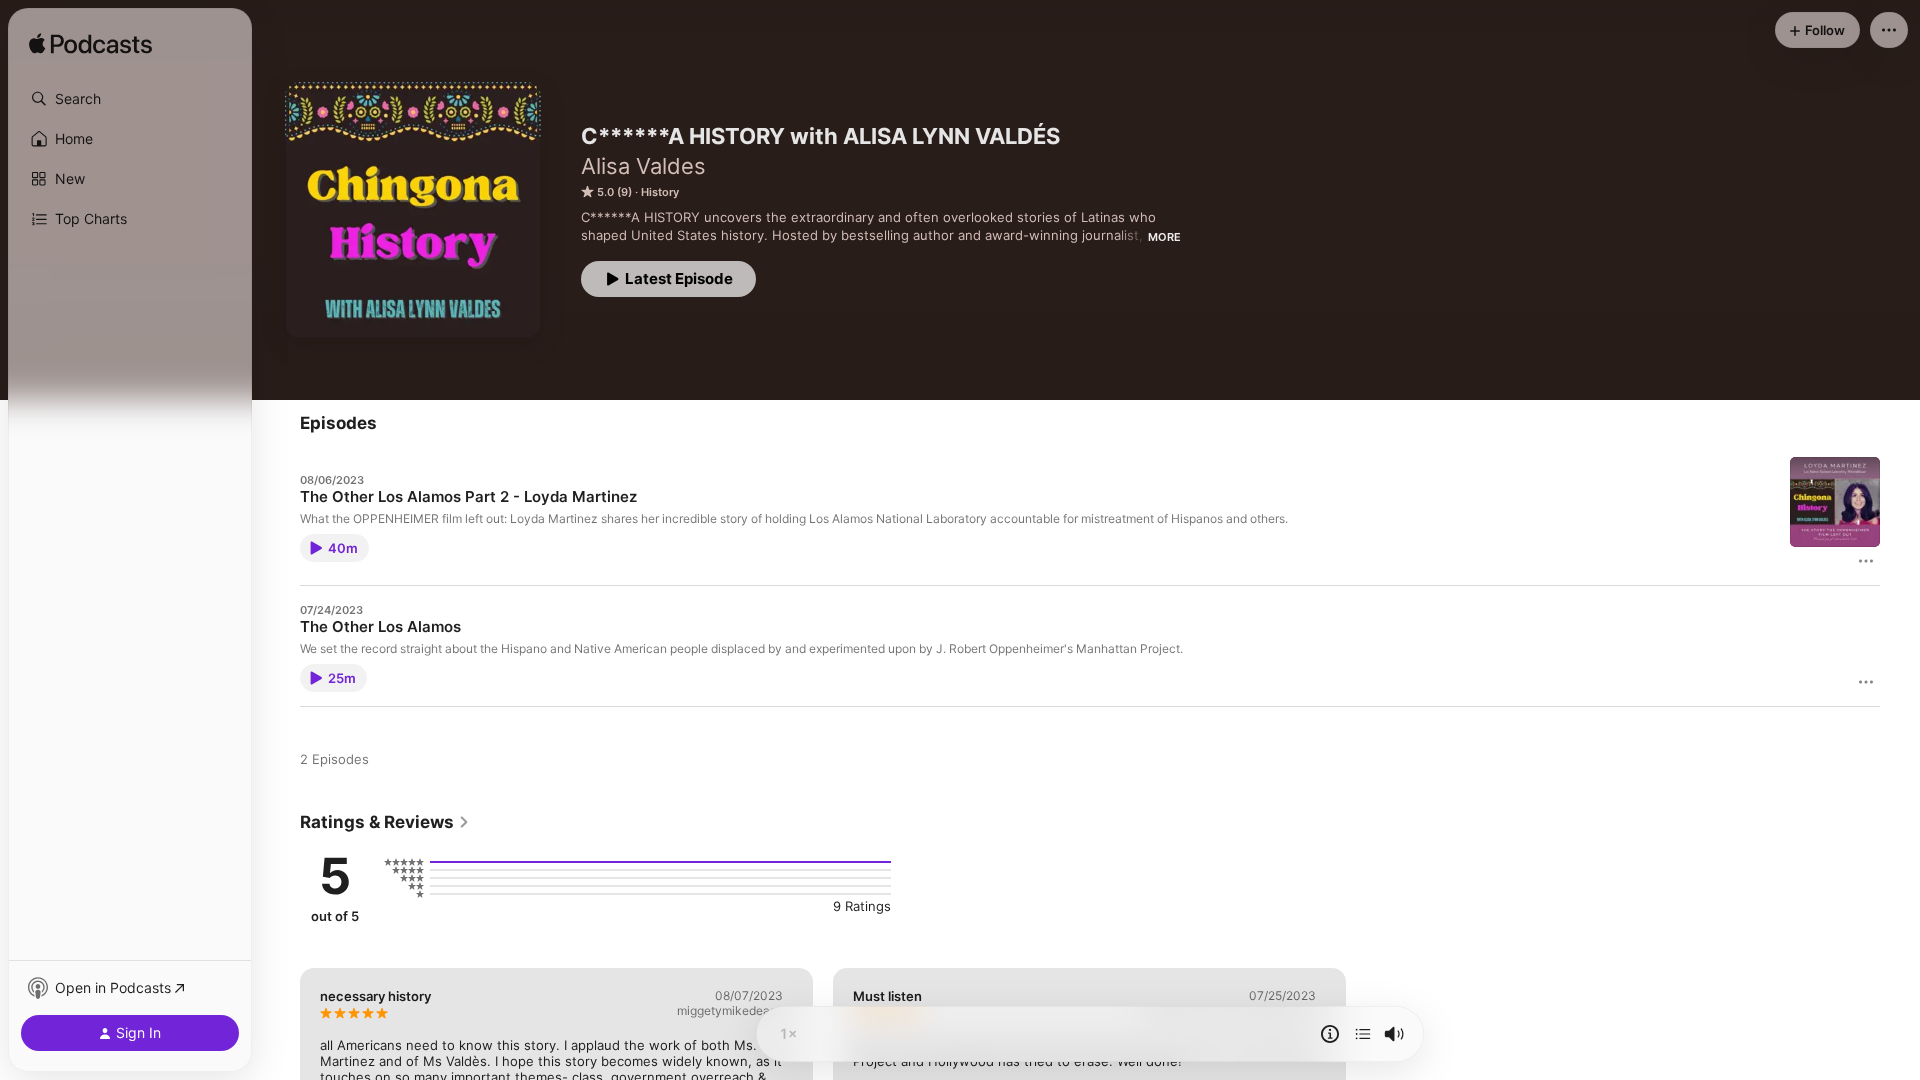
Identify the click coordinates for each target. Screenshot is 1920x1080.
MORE (1164, 237)
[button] (130, 99)
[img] (90, 45)
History (660, 192)
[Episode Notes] (1330, 1034)
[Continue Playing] (1363, 1034)
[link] (385, 822)
